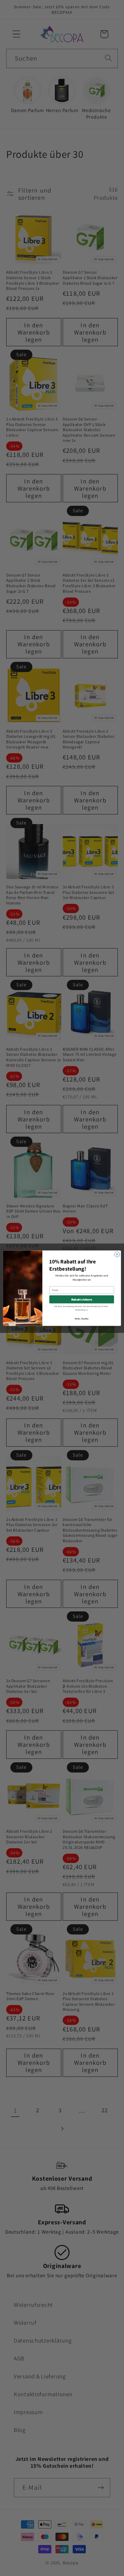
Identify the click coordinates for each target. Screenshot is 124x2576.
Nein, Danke (82, 1319)
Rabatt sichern (82, 1299)
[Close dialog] (117, 1254)
